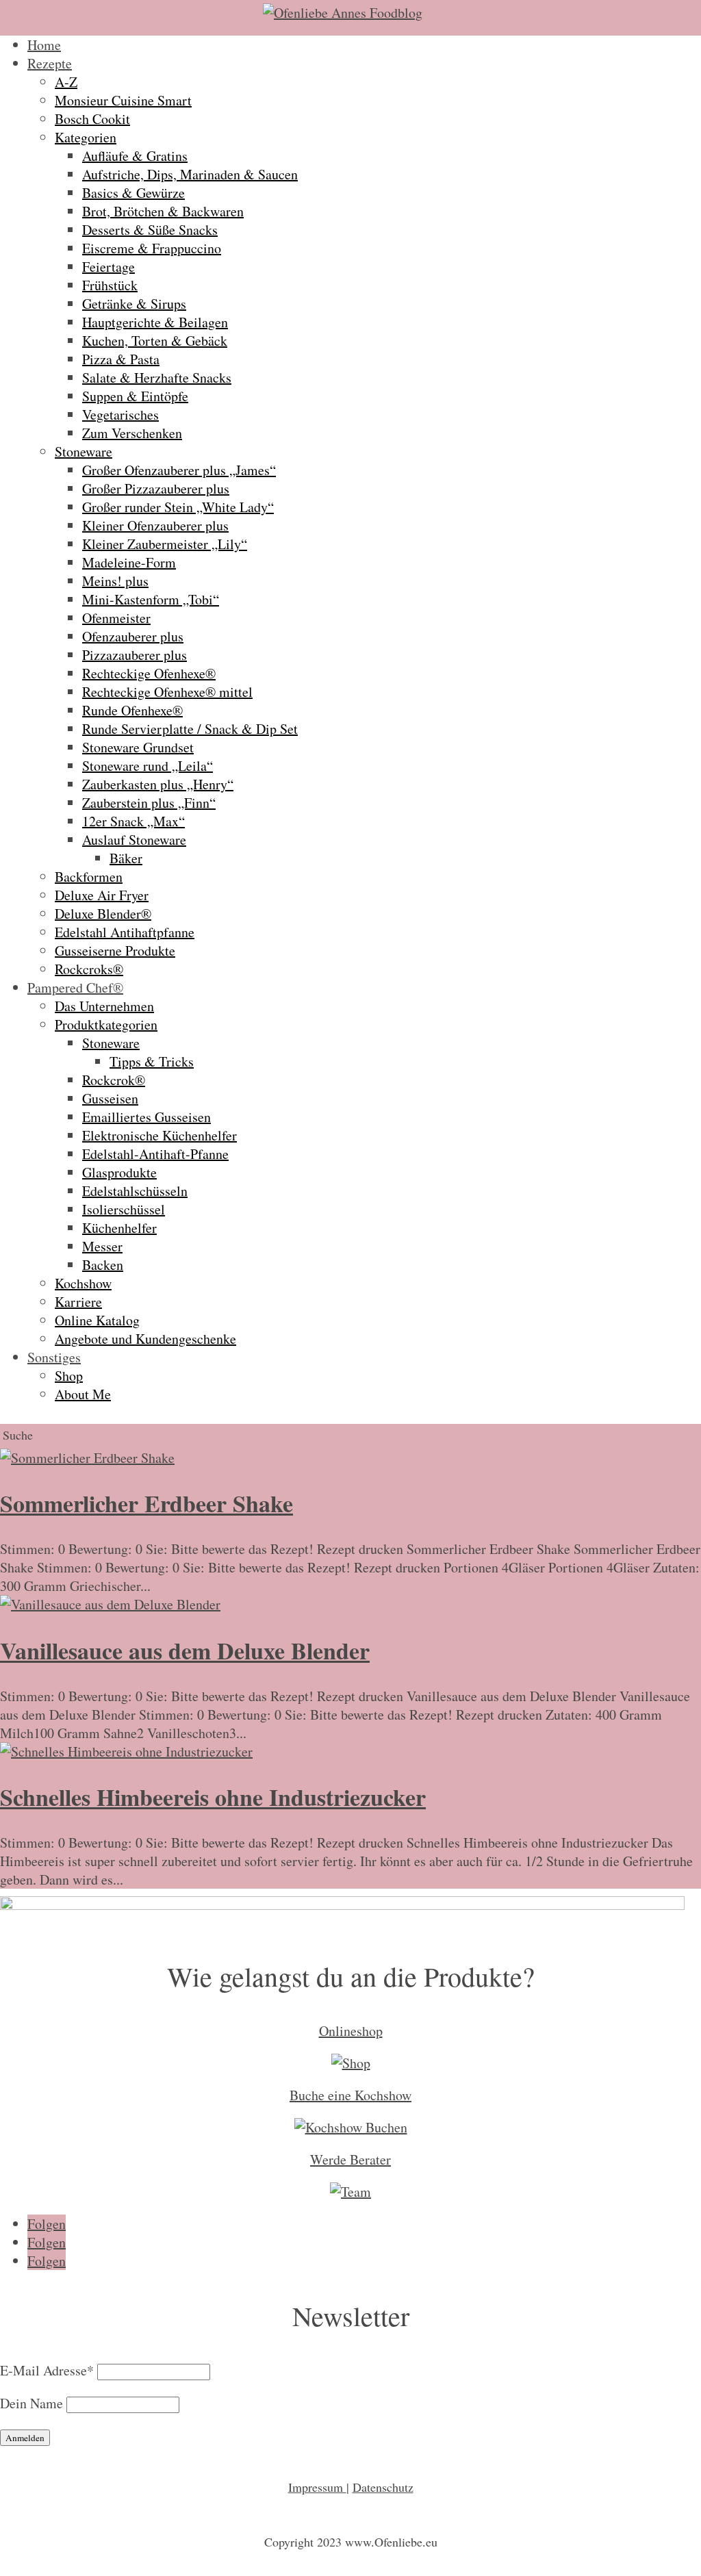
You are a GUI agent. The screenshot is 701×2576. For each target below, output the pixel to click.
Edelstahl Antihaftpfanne (125, 932)
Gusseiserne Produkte (115, 951)
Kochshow (83, 1283)
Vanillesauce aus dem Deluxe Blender (185, 1650)
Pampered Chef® (75, 987)
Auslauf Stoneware (134, 840)
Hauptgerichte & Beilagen (155, 322)
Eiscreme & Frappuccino (152, 248)
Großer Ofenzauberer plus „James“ (179, 470)
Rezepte (50, 63)
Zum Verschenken (132, 433)
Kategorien (86, 137)
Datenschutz (383, 2487)
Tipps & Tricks (152, 1061)
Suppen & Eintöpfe (135, 396)
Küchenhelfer (119, 1228)
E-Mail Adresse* (47, 2370)
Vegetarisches (120, 415)
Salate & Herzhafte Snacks (157, 378)
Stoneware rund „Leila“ (148, 766)
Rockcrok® (114, 1080)
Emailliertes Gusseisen (146, 1117)
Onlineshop (351, 2031)
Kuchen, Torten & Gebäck (155, 341)
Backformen (89, 877)
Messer (102, 1246)
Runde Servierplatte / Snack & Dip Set (190, 729)
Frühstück (110, 285)
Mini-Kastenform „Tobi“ (151, 599)
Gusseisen (110, 1098)
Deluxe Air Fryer (102, 895)
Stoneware (84, 451)
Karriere (78, 1302)
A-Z (66, 82)
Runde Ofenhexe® (132, 710)
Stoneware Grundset (138, 747)
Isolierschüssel (124, 1209)
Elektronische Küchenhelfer (160, 1135)
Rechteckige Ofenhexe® (149, 673)
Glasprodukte (119, 1172)
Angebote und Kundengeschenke (145, 1339)
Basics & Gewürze (133, 193)
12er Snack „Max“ (133, 821)
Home (44, 45)
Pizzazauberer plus (135, 655)
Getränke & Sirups (134, 304)
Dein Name (31, 2403)
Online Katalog (97, 1320)
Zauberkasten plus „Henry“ (158, 784)
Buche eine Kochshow (350, 2095)
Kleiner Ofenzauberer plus (155, 525)
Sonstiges (54, 1357)
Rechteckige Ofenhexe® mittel (167, 692)
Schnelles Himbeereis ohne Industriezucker (213, 1797)
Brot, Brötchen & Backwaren (163, 211)
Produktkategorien (106, 1024)
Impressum (317, 2487)
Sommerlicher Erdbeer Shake (146, 1503)
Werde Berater (350, 2159)
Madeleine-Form (129, 562)
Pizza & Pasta (121, 359)
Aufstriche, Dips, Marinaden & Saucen (190, 174)
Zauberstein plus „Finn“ (149, 803)
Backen (103, 1265)
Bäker (126, 858)
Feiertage (109, 267)
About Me (83, 1394)
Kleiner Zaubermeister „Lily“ (165, 544)
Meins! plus (115, 581)
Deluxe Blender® (103, 914)
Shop (69, 1376)
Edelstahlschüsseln (135, 1191)
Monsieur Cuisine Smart (123, 100)
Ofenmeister (116, 618)
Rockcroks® (89, 969)
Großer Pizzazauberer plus (156, 488)
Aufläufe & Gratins (135, 156)
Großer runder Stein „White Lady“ (178, 507)
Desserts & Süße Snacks (150, 230)
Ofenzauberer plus (133, 636)
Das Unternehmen (104, 1006)
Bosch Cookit (92, 119)
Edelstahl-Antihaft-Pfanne (155, 1154)
